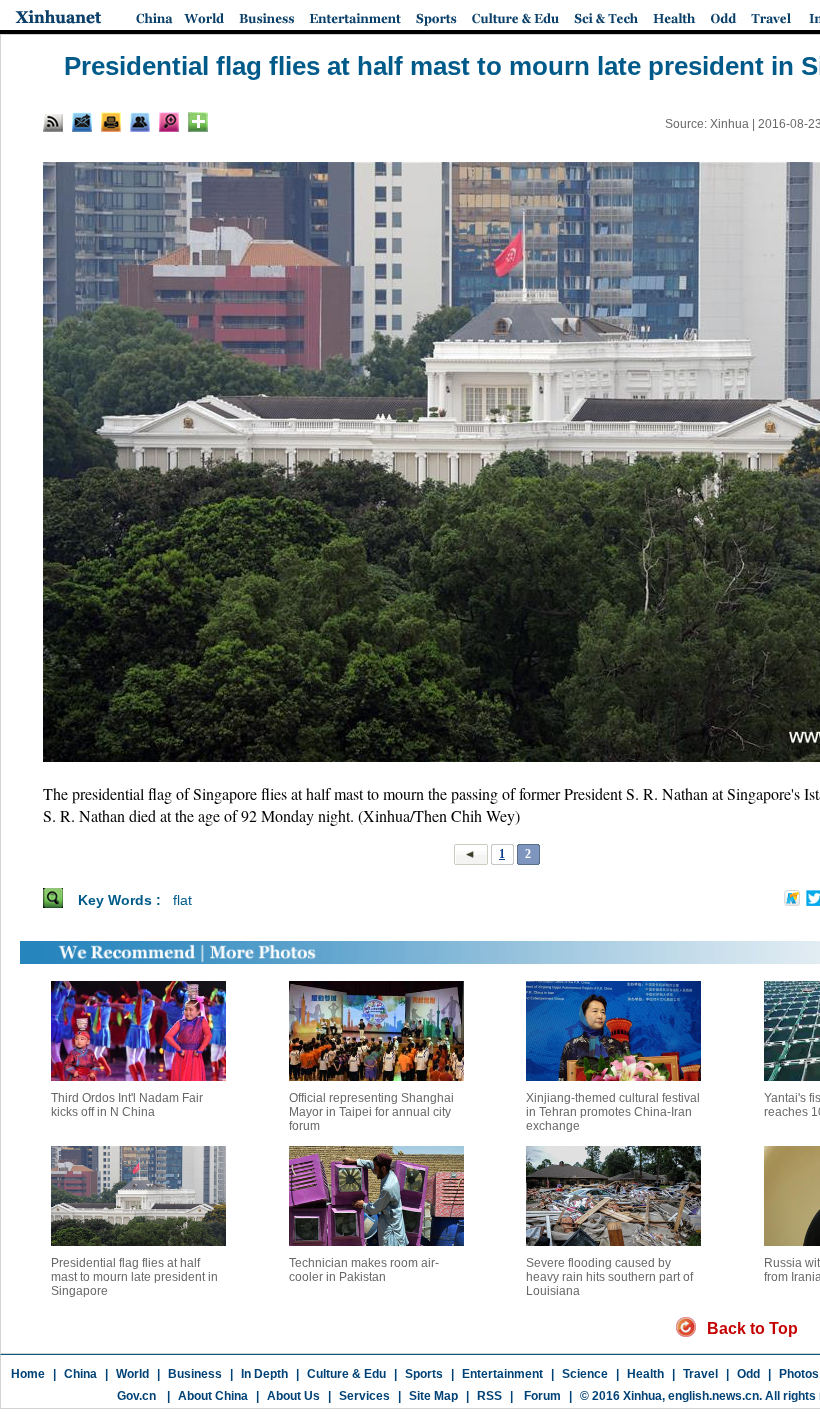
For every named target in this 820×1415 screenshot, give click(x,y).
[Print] (111, 122)
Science (585, 1374)
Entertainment (502, 1374)
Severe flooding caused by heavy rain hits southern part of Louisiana (609, 1277)
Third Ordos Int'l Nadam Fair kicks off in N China (127, 1105)
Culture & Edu (346, 1374)
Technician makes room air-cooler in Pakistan (364, 1270)
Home (28, 1374)
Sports (424, 1374)
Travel (700, 1374)
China (80, 1374)
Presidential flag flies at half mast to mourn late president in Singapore (134, 1277)
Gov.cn (136, 1396)
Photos (799, 1374)
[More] (198, 122)
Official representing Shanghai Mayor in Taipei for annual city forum (371, 1112)
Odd (748, 1374)
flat (182, 900)
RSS (489, 1396)
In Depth (264, 1374)
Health (645, 1374)
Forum (541, 1396)
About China (213, 1396)
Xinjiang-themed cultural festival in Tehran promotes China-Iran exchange (613, 1112)
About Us (293, 1396)
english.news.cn (713, 1396)
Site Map (433, 1396)
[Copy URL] (140, 122)
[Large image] (169, 122)
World (132, 1374)
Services (364, 1396)
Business (195, 1374)
